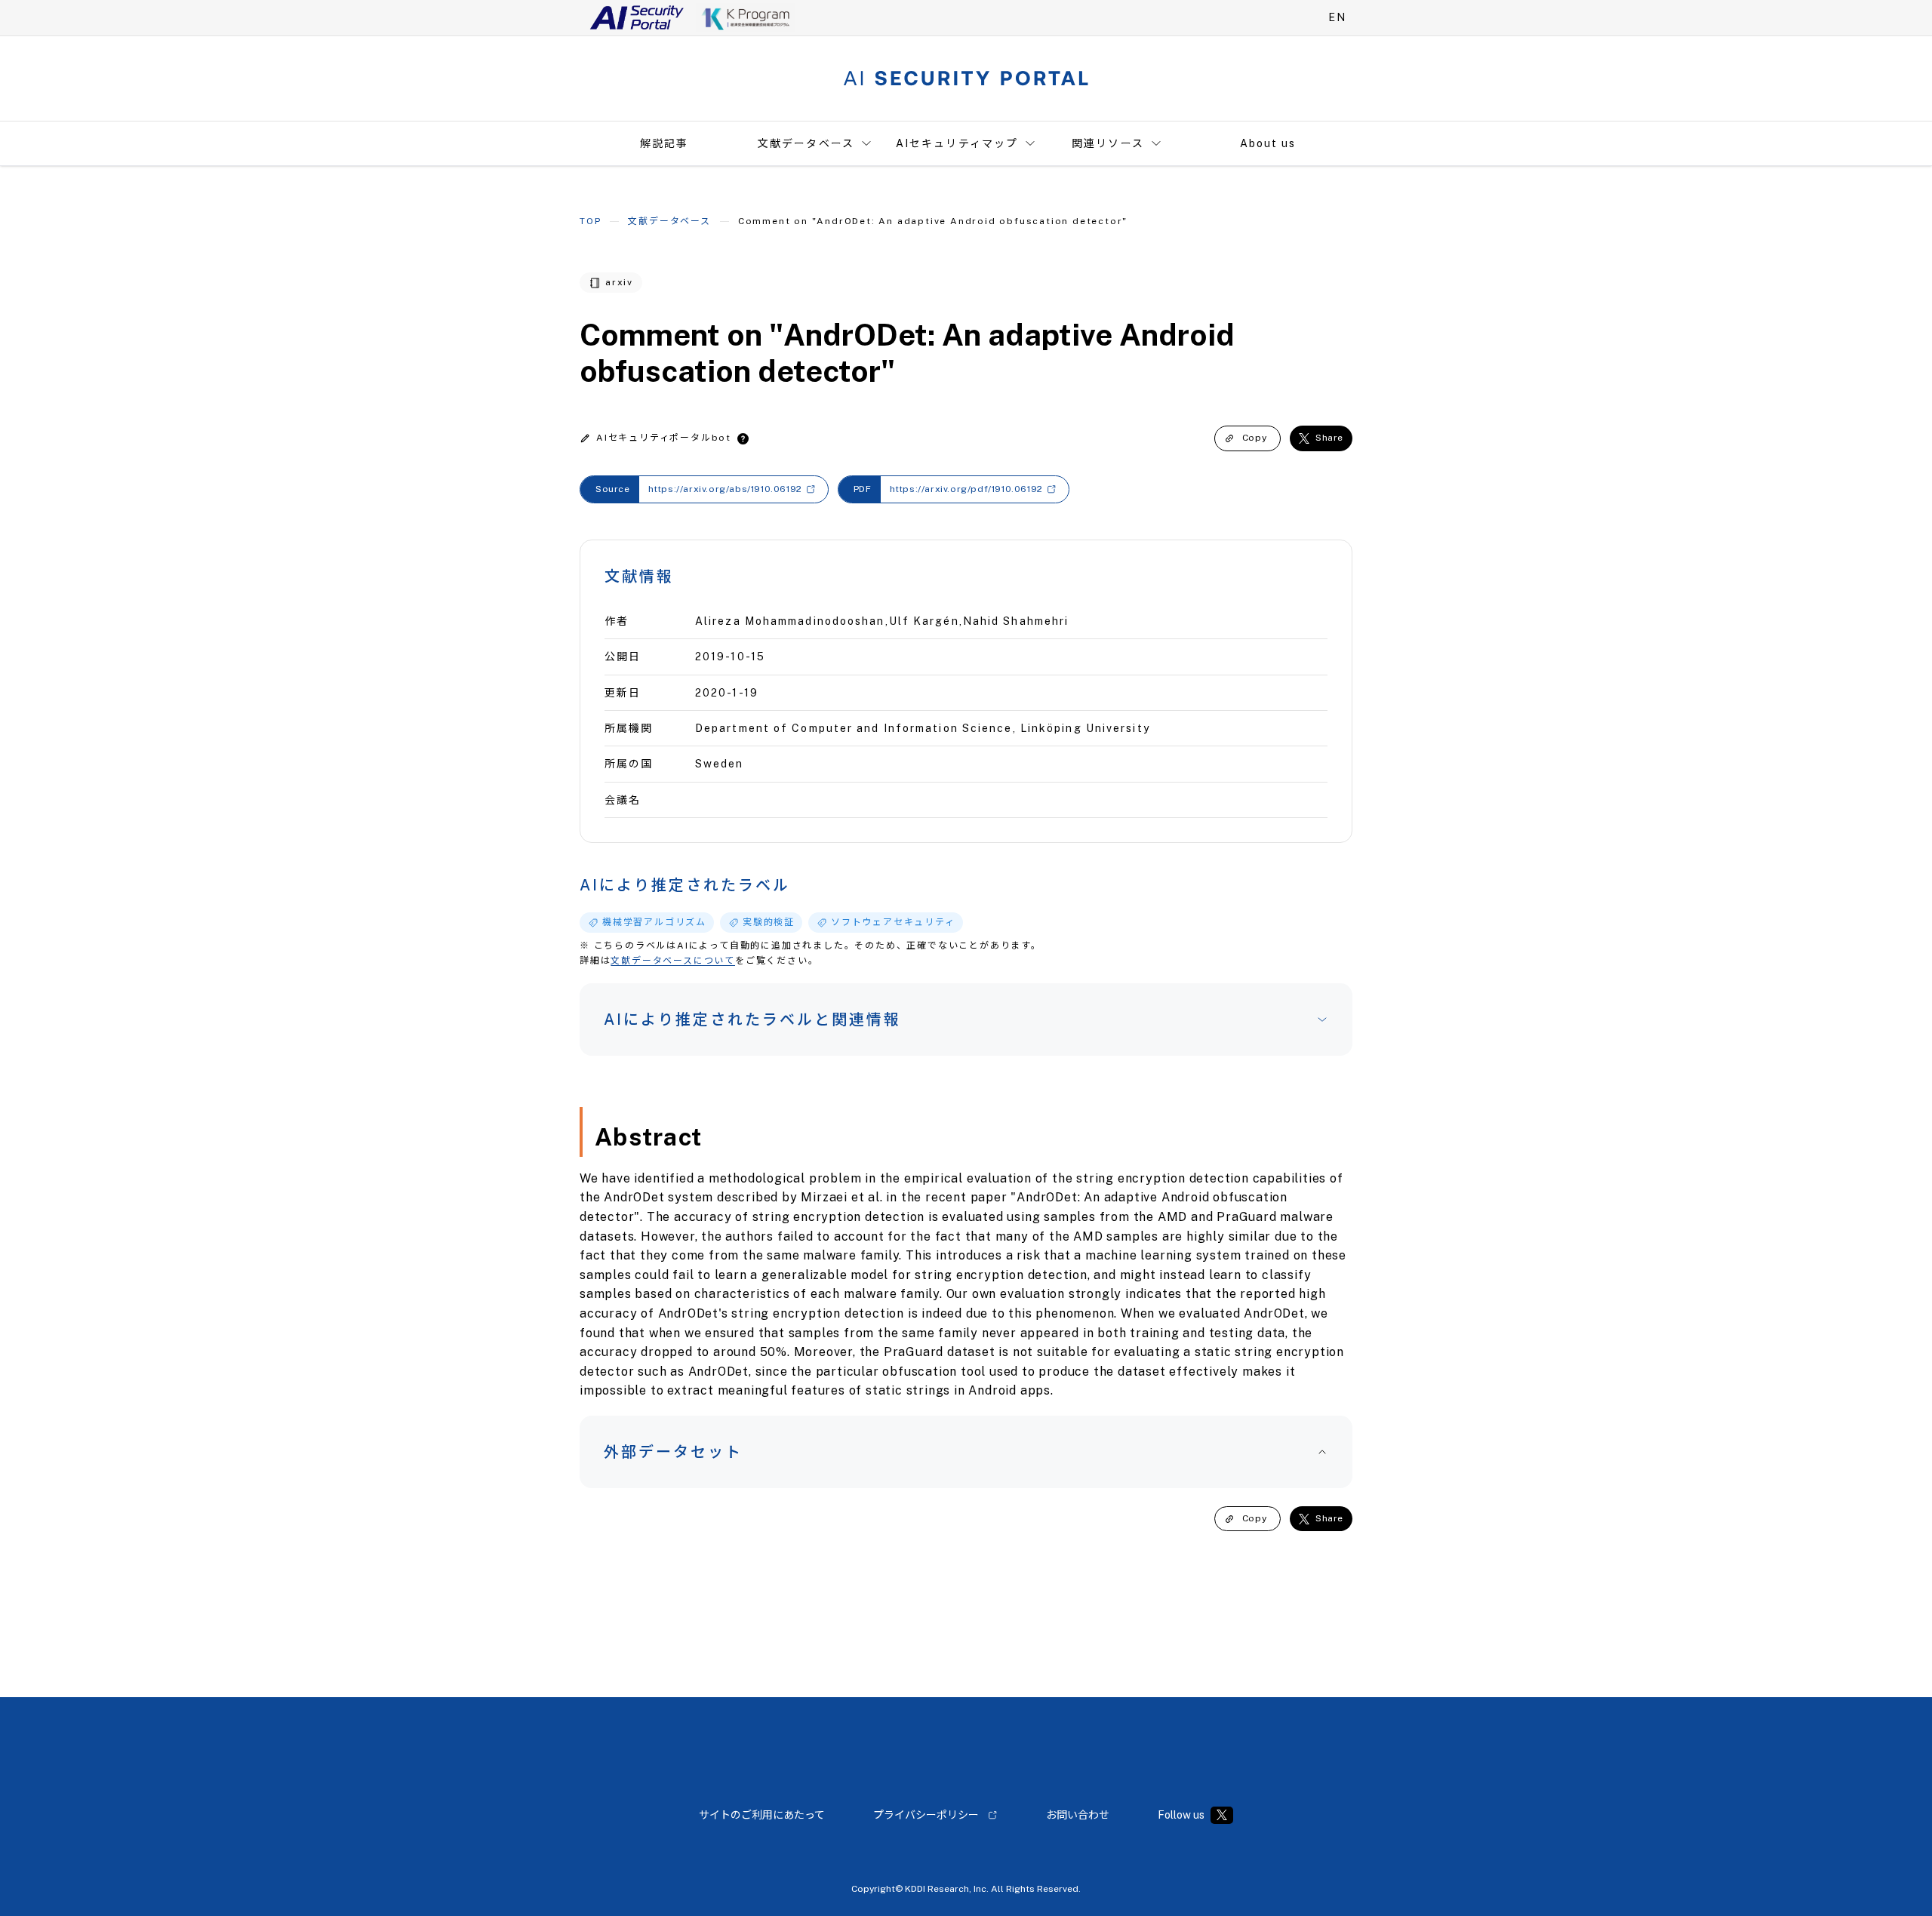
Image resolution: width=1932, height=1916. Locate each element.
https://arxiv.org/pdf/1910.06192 (966, 489)
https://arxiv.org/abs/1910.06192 (725, 489)
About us (1268, 143)
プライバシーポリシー (926, 1815)
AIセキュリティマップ (957, 143)
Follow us (1181, 1815)
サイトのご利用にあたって (762, 1815)
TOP (590, 221)
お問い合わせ (1078, 1815)
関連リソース (1108, 143)
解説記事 (664, 143)
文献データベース (806, 143)
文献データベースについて (673, 961)
